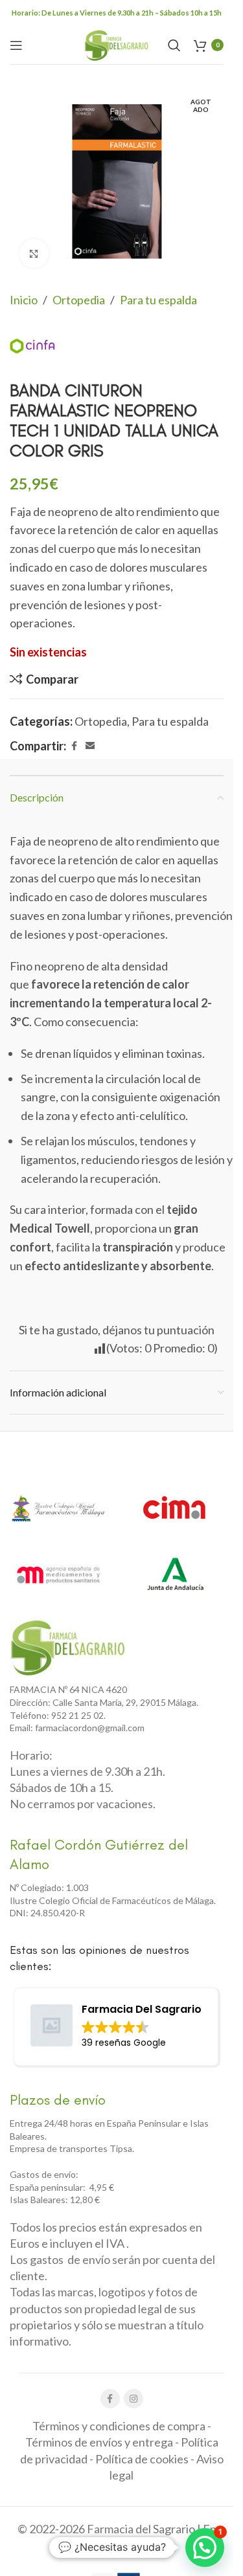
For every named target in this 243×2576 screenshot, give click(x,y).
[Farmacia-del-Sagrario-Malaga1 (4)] (68, 1648)
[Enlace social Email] (90, 746)
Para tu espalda (158, 300)
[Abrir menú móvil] (16, 45)
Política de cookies (142, 2459)
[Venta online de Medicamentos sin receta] (58, 1574)
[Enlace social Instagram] (133, 2399)
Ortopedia (79, 300)
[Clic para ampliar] (34, 253)
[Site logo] (117, 43)
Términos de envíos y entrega (99, 2442)
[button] (205, 2548)
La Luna (143, 2548)
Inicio (24, 300)
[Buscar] (174, 45)
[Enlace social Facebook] (74, 746)
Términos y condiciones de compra (119, 2426)
